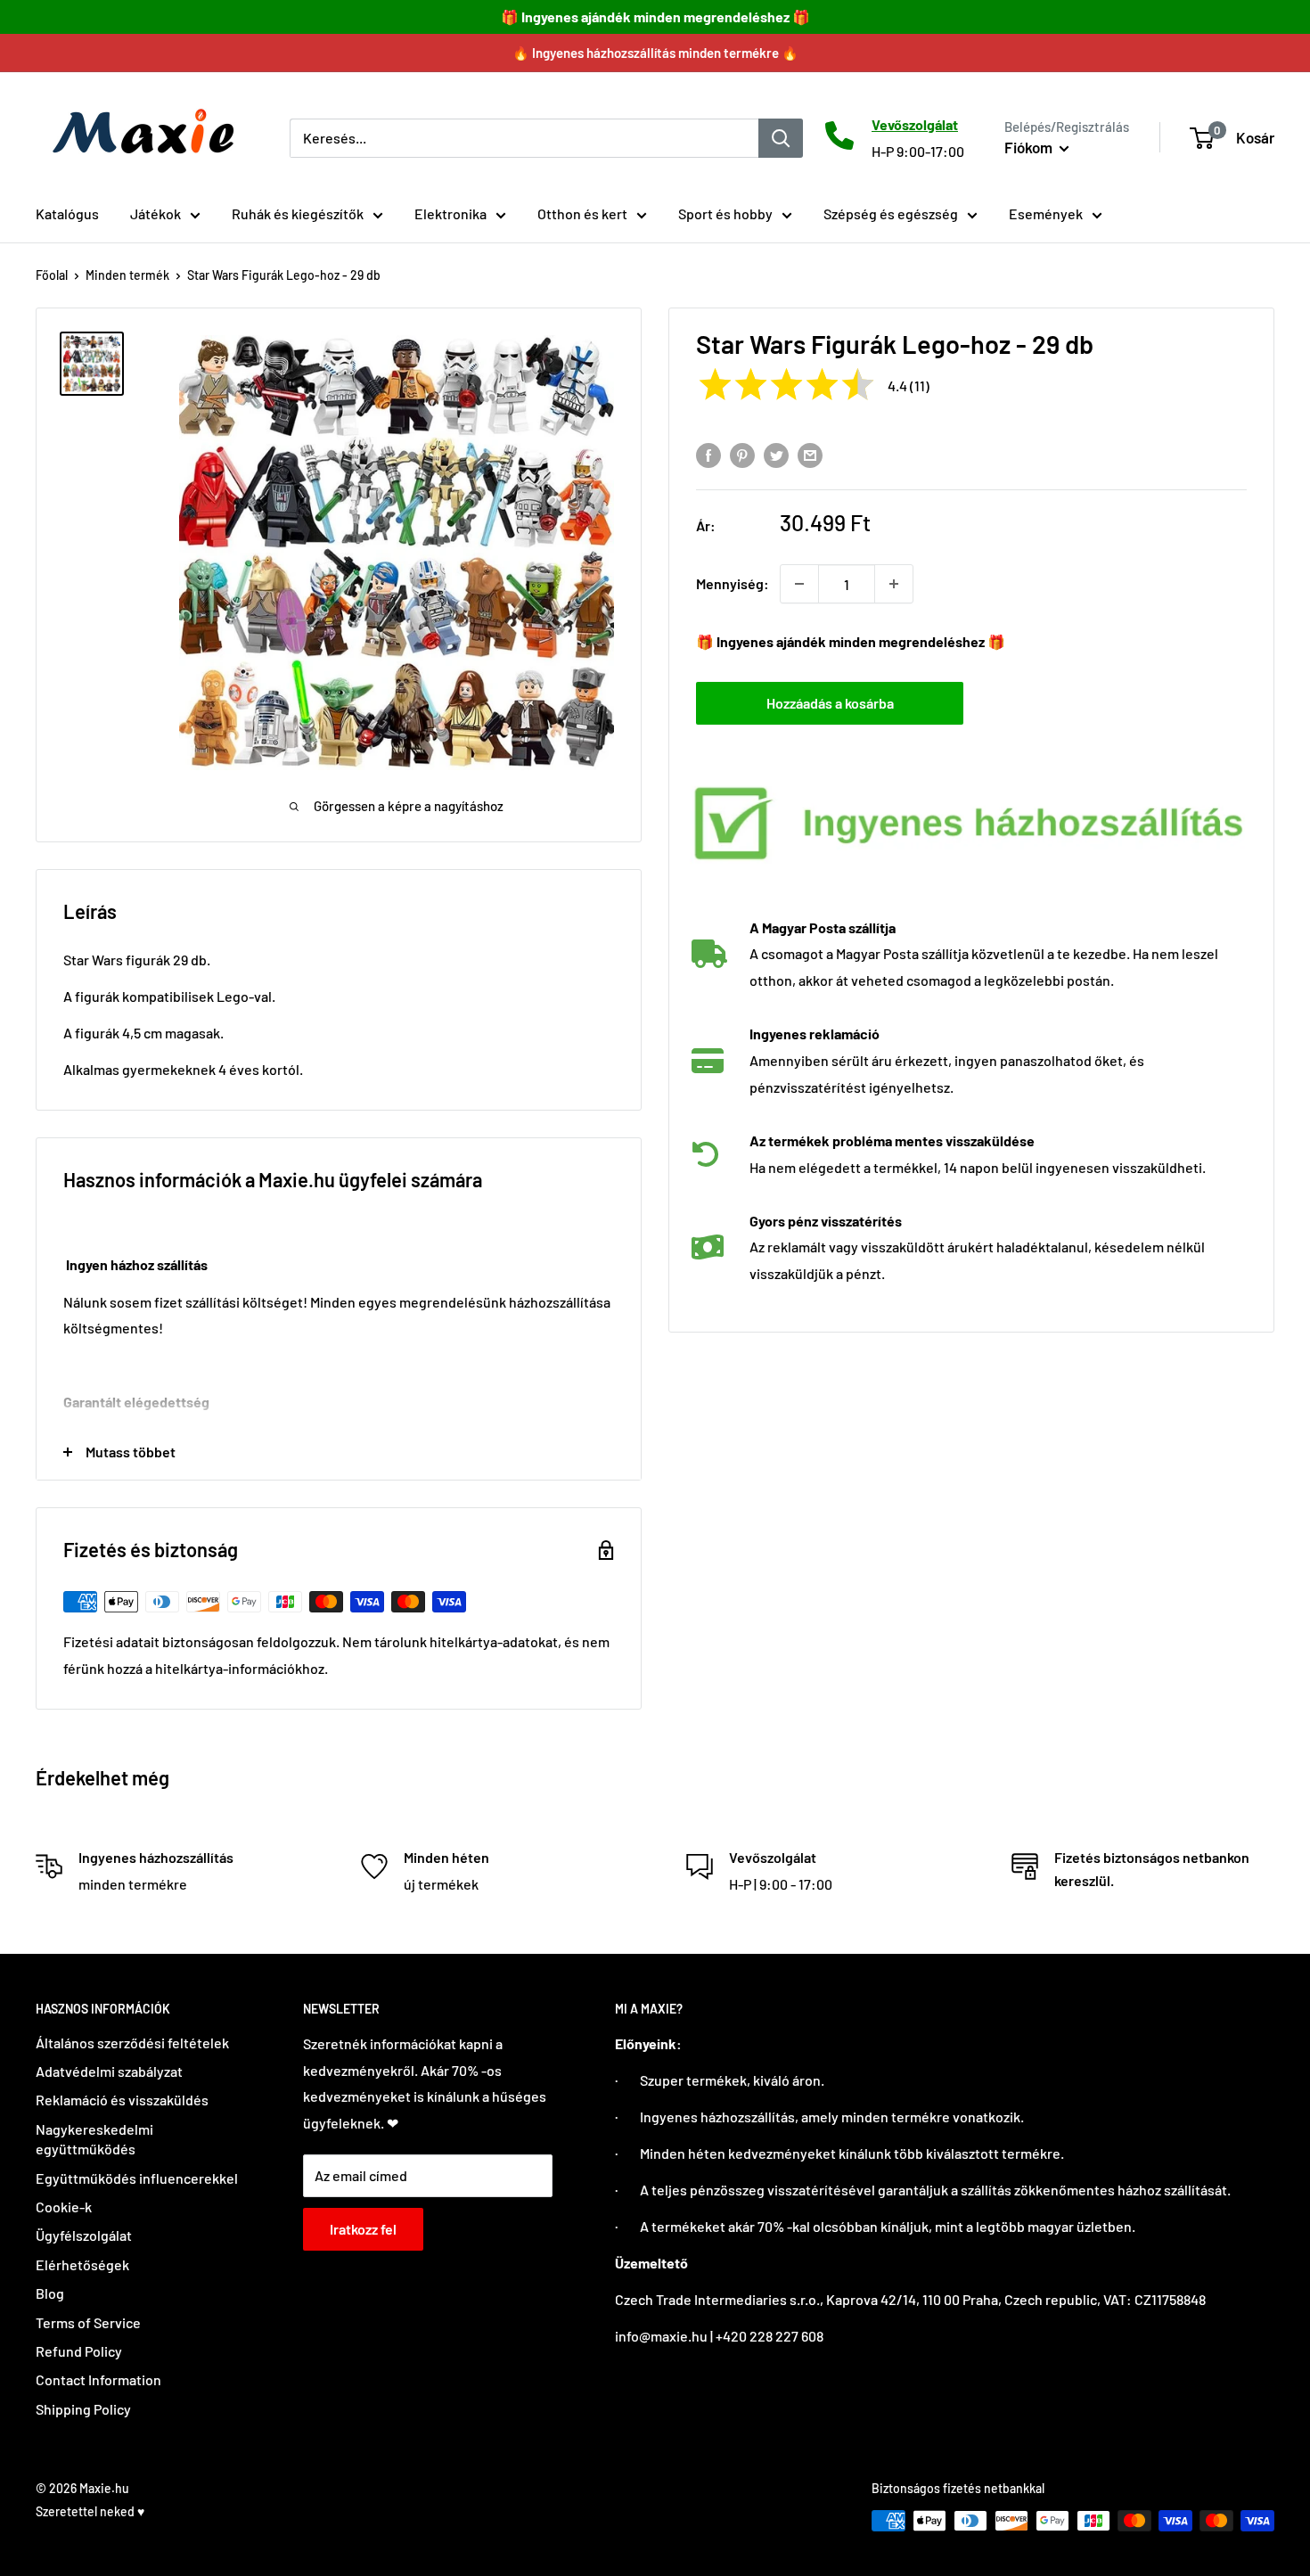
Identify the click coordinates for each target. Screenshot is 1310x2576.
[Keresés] (781, 137)
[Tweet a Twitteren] (776, 454)
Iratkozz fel (363, 2229)
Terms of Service (88, 2322)
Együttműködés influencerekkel (137, 2178)
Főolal (52, 275)
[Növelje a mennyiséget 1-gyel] (894, 584)
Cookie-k (64, 2207)
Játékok (156, 213)
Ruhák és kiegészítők (298, 213)
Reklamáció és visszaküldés (122, 2100)
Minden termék (127, 275)
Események (1046, 213)
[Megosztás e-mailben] (810, 454)
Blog (50, 2293)
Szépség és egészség (891, 213)
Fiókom (1030, 147)
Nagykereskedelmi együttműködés (94, 2139)
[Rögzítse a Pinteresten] (742, 454)
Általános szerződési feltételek (132, 2043)
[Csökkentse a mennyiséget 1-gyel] (799, 584)
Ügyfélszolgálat (84, 2235)
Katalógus (67, 213)
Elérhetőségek (82, 2264)
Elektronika (450, 213)
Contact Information (98, 2379)
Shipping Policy (83, 2409)
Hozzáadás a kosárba (830, 703)
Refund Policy (79, 2351)
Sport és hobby (725, 213)
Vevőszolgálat (915, 124)
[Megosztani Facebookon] (708, 454)
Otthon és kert (582, 213)
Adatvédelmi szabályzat (109, 2071)
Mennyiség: (733, 583)
